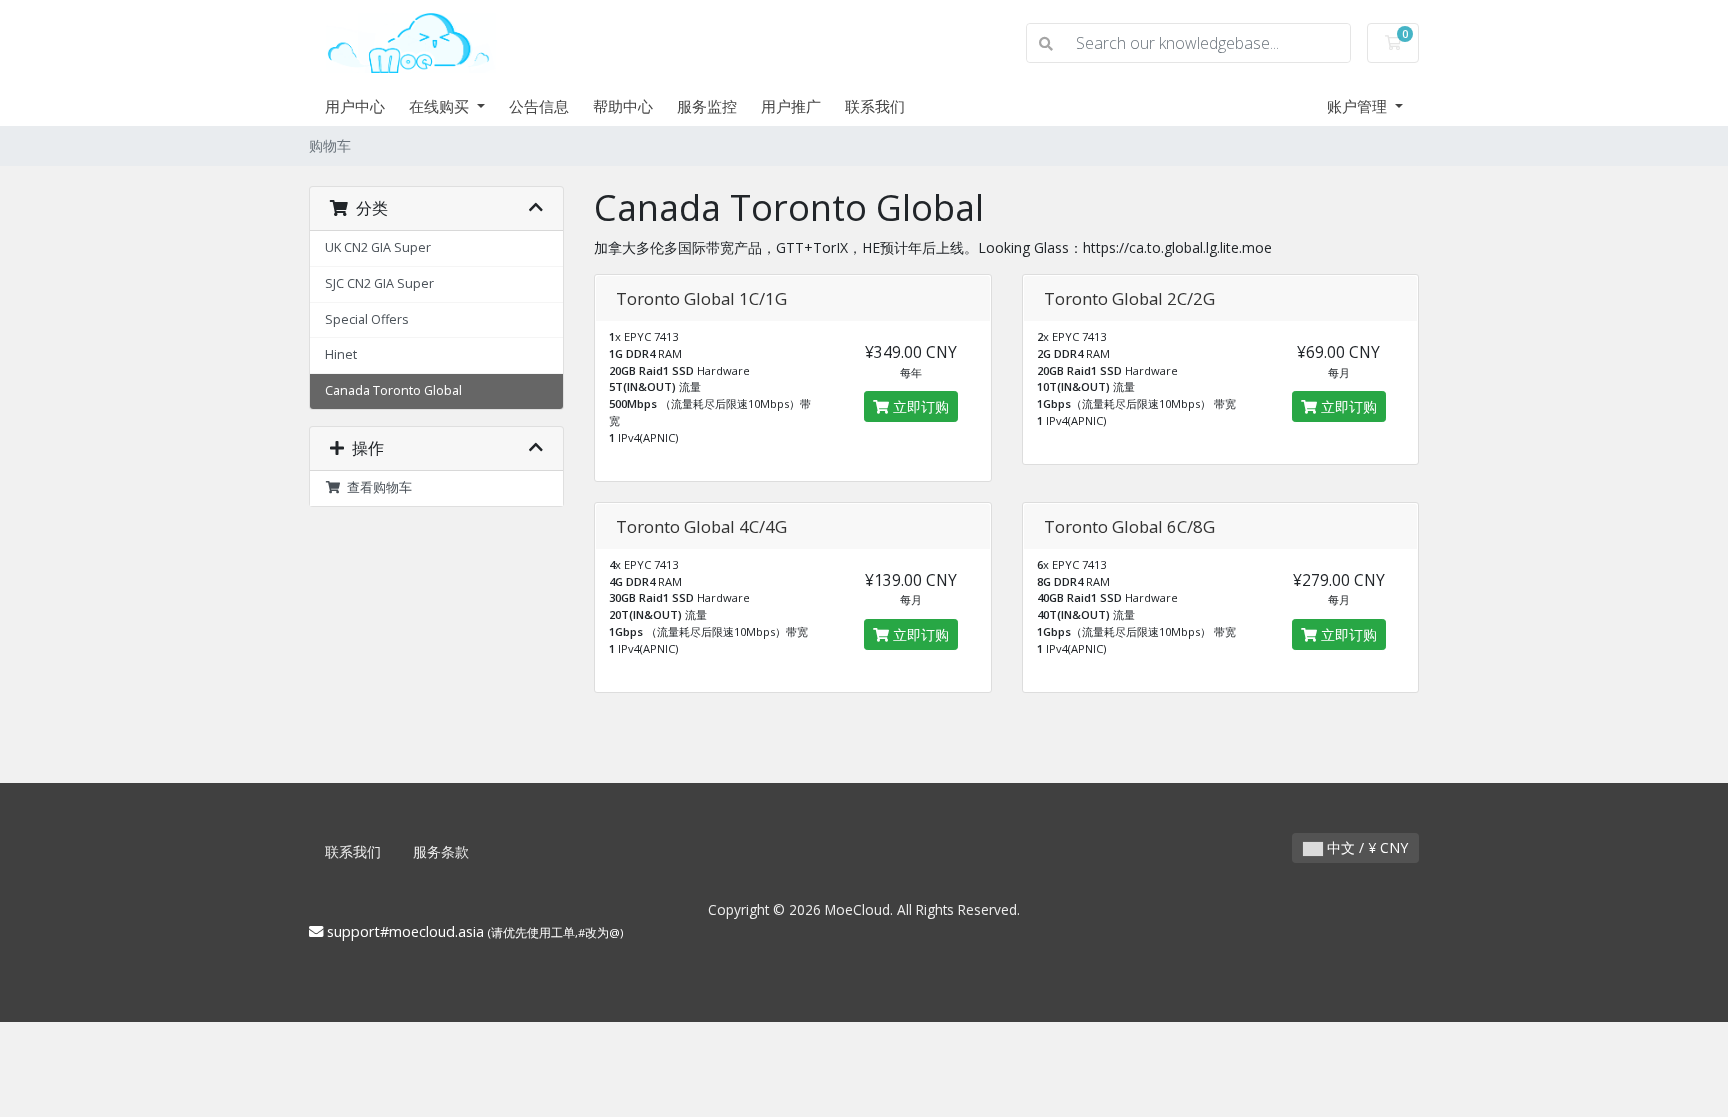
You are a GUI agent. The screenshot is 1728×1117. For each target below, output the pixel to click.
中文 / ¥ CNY (1365, 847)
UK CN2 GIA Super (378, 247)
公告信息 (539, 106)
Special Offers (367, 319)
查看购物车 (376, 487)
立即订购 (919, 406)
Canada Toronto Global (393, 390)
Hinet (341, 354)
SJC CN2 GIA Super (379, 283)
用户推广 (791, 106)
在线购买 (441, 106)
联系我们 (875, 106)
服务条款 (441, 851)
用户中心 (355, 106)
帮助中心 (623, 106)
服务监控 (707, 106)
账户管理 (1359, 106)
